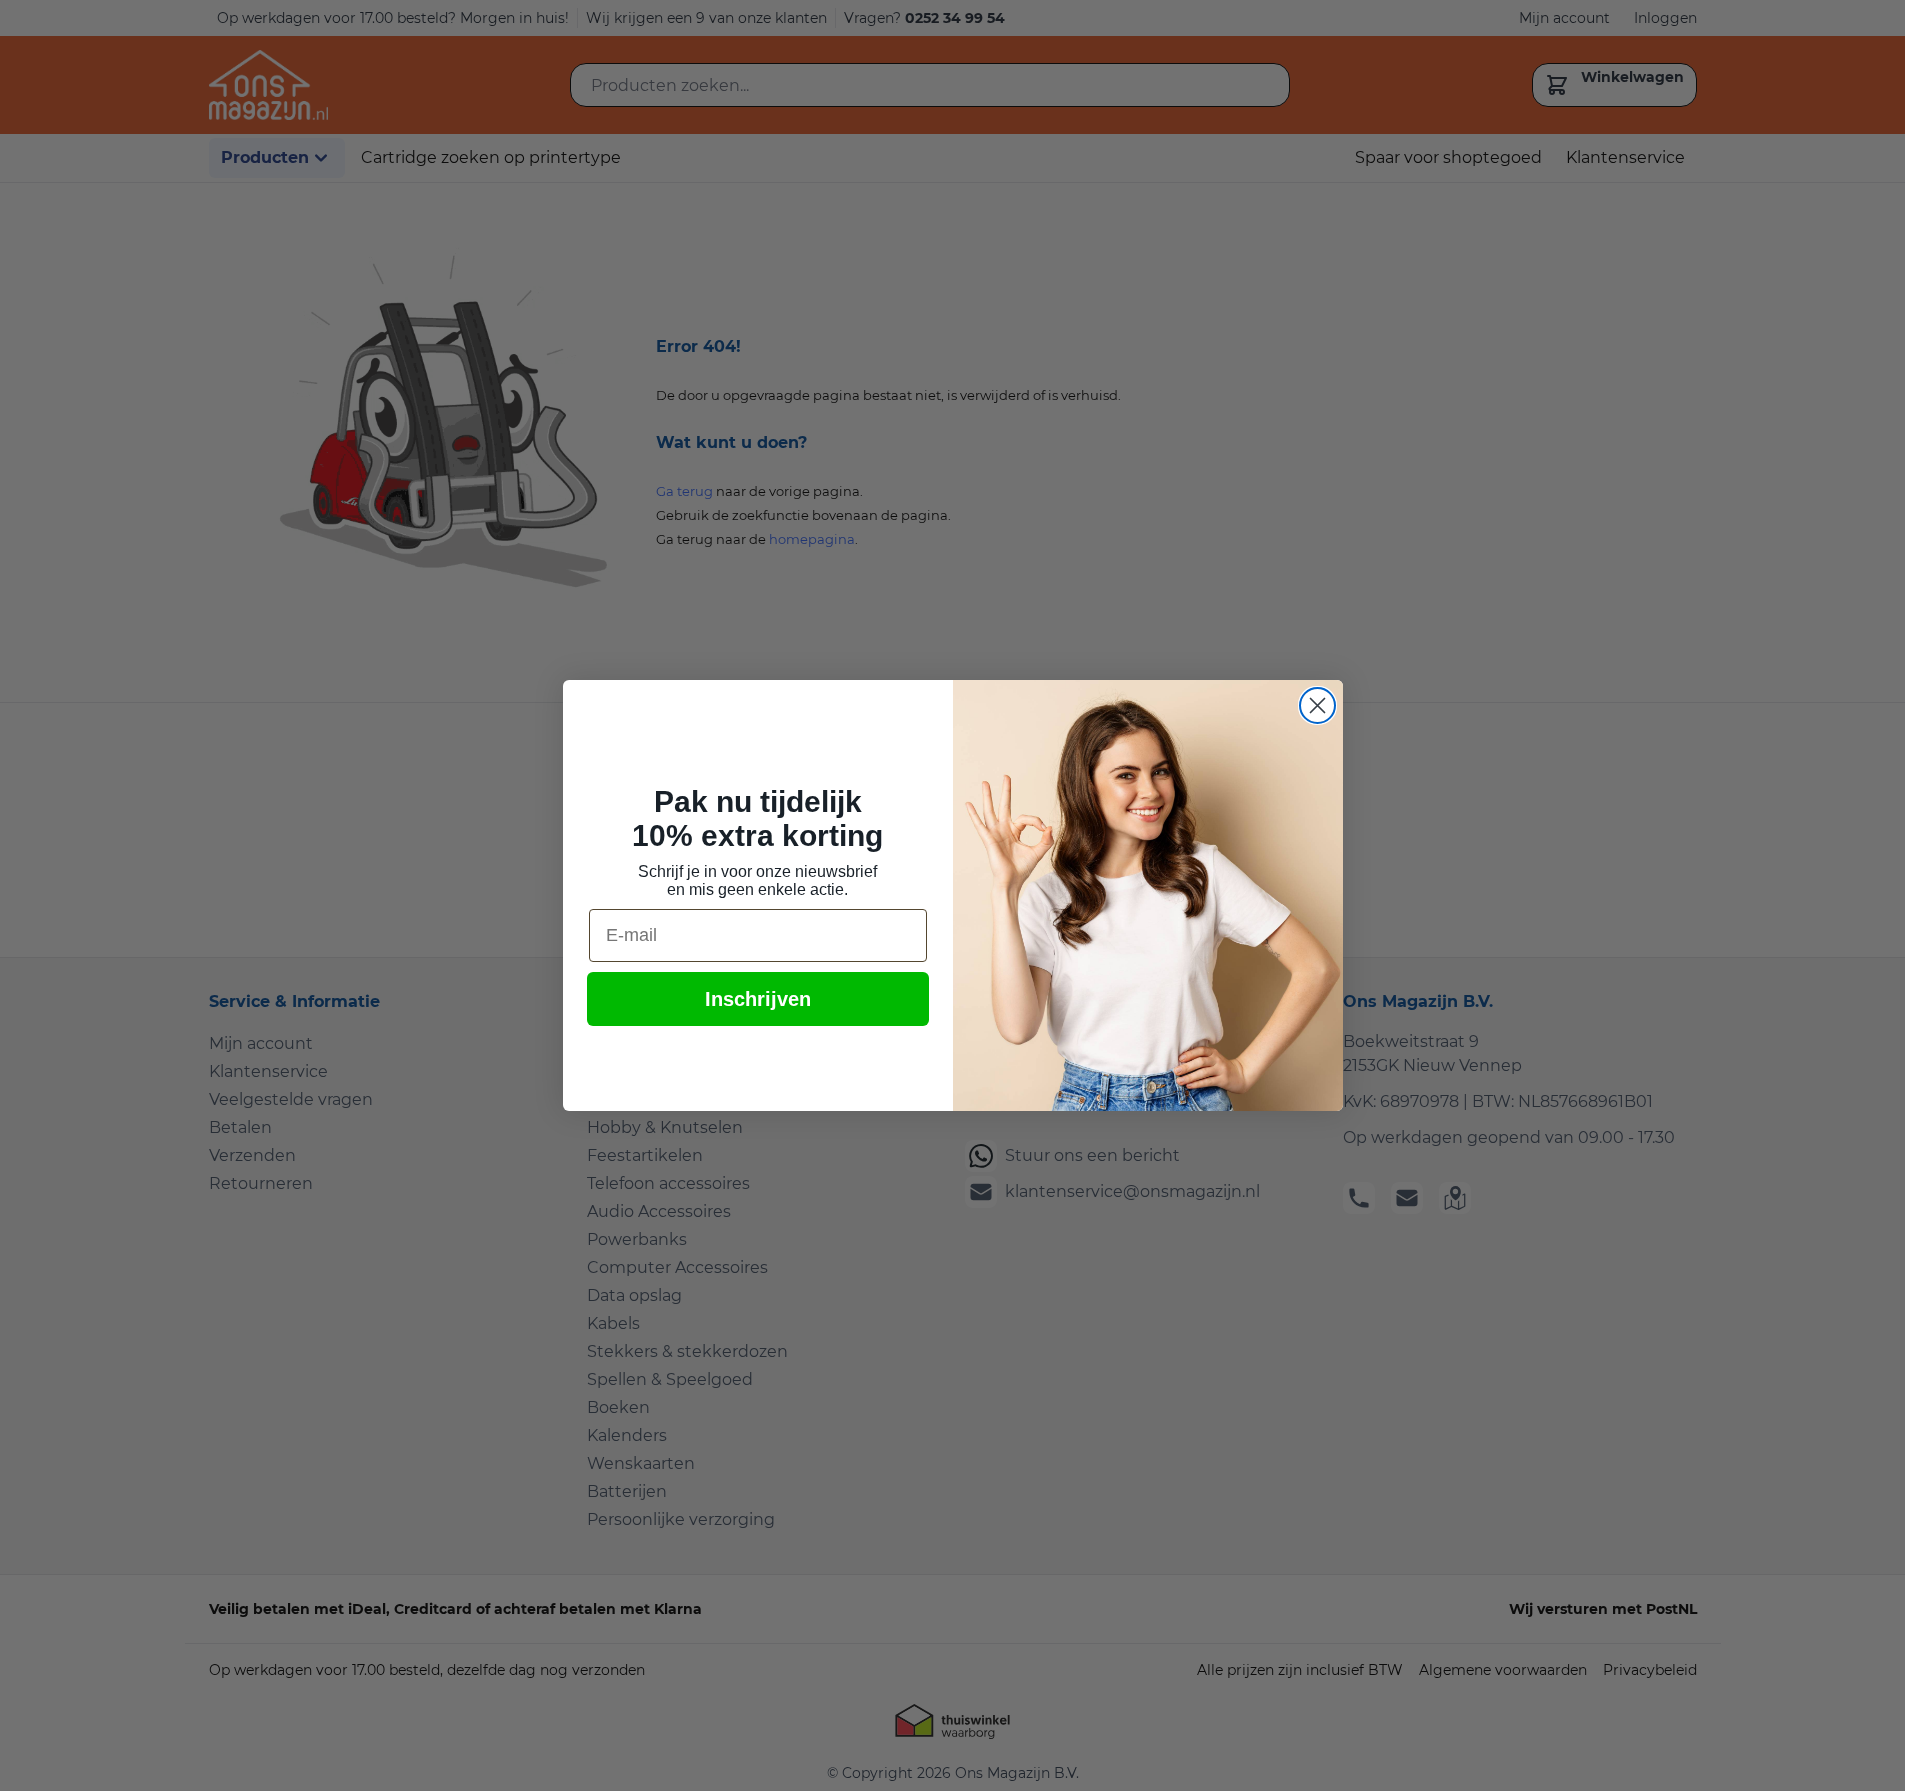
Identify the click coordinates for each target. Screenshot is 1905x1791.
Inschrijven (758, 999)
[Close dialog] (1317, 705)
